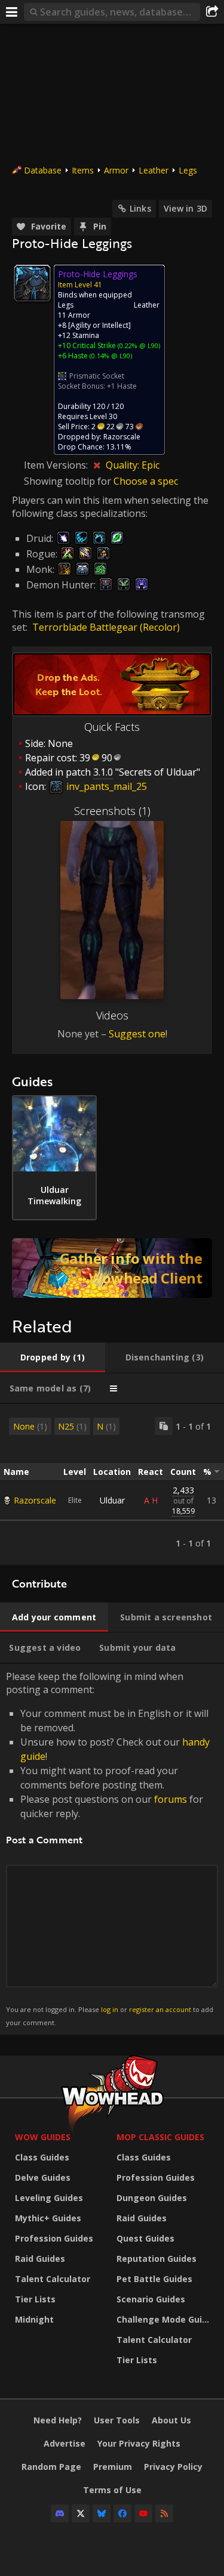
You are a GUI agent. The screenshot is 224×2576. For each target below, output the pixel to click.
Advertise (65, 2443)
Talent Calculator (53, 2279)
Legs (188, 170)
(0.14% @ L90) (110, 356)
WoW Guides (43, 2137)
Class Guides (42, 2157)
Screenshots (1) (112, 811)
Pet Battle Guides (154, 2279)
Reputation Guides (157, 2259)
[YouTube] (143, 2513)
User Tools (117, 2420)
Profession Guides (54, 2238)
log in (110, 2009)
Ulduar (112, 1500)
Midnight (34, 2319)
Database (43, 170)
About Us (171, 2420)
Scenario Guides (151, 2299)
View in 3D (185, 208)
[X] (81, 2513)
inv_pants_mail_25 (105, 786)
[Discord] (60, 2513)
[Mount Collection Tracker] (112, 1268)
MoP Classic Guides (160, 2137)
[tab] (53, 1357)
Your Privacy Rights (139, 2443)
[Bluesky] (102, 2513)
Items (83, 170)
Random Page (51, 2467)
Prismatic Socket (97, 376)
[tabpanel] (112, 1484)
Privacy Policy (173, 2467)
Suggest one (137, 1034)
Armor (116, 170)
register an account (160, 2009)
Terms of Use (112, 2490)
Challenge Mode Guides (164, 2319)
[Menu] (12, 12)
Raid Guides (40, 2259)
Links (140, 208)
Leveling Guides (49, 2198)
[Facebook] (122, 2513)
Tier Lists (35, 2299)
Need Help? (58, 2420)
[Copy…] (164, 1426)
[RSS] (164, 2513)
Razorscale (35, 1500)
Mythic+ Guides (48, 2218)
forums (171, 1799)
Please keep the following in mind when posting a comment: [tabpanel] (110, 1848)
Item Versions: (57, 465)
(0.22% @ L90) (138, 345)
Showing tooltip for (69, 481)
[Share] (212, 12)
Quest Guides (145, 2238)
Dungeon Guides (152, 2198)
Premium (113, 2467)
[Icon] (32, 283)
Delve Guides (43, 2177)
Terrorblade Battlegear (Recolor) (106, 627)
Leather (154, 170)
